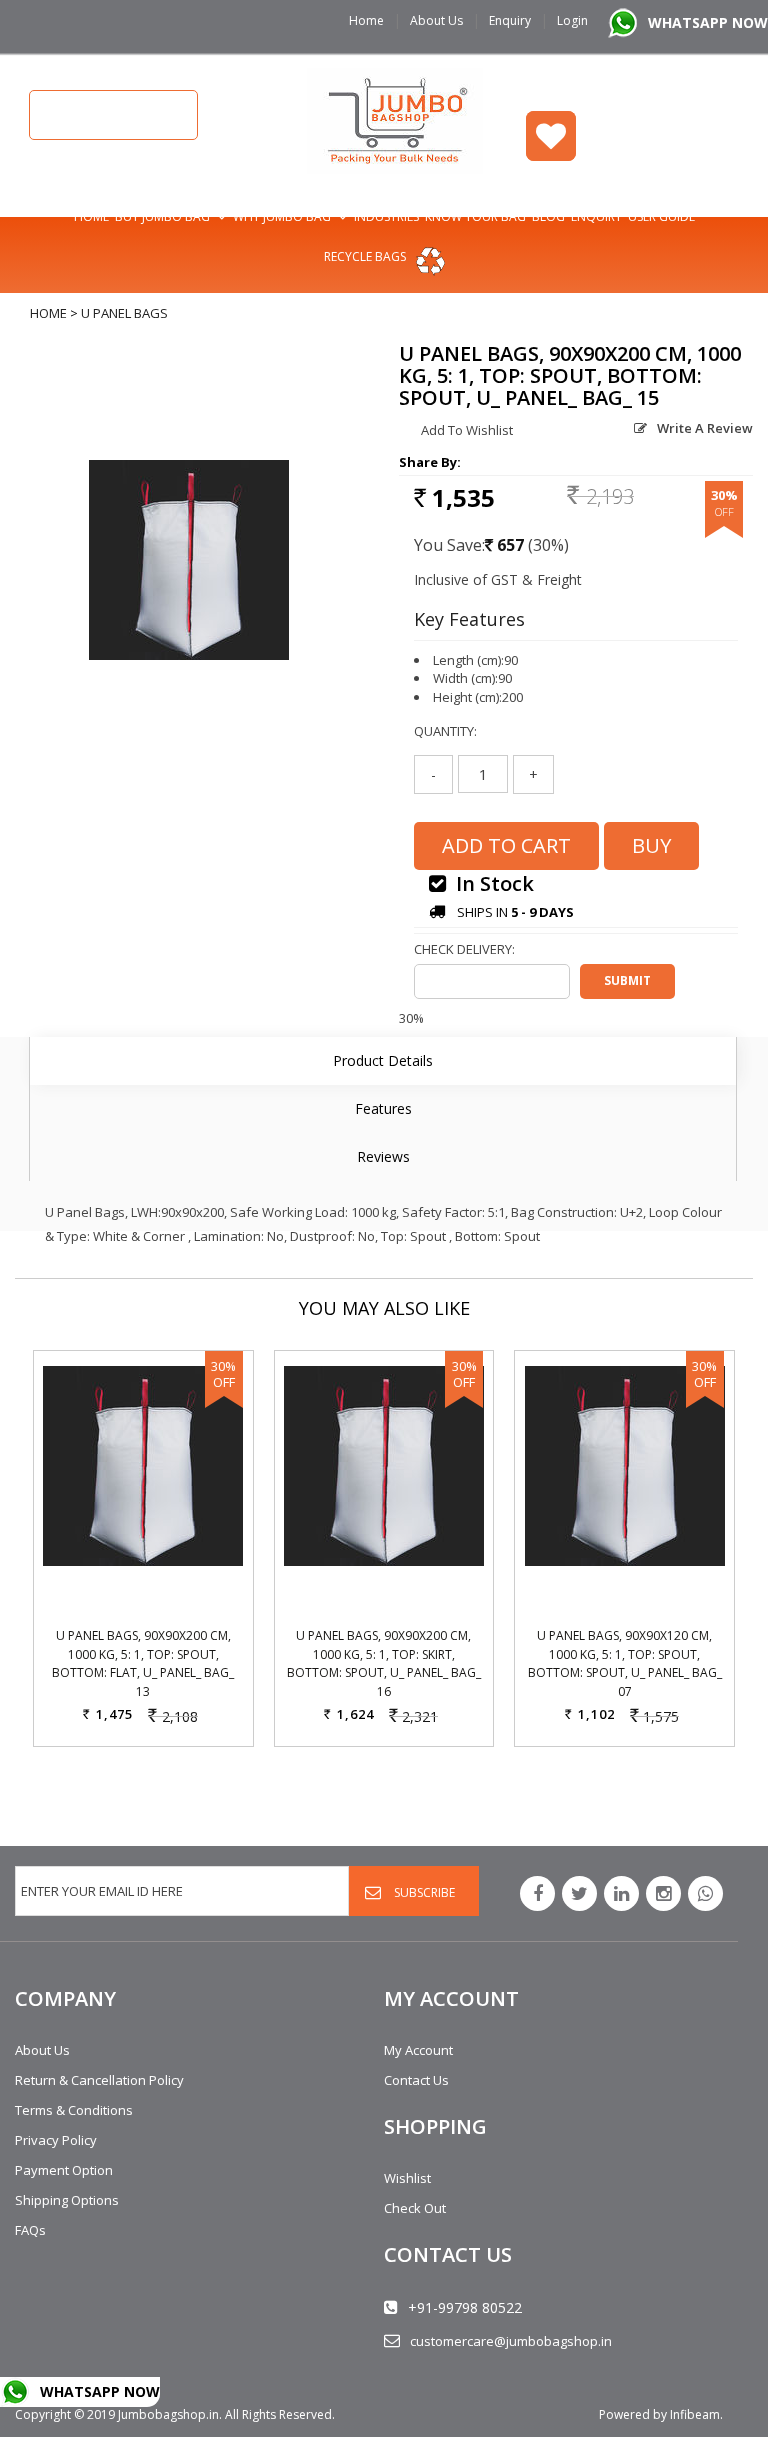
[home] (395, 119)
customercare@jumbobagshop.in (511, 2341)
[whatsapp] (705, 1893)
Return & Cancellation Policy (99, 2080)
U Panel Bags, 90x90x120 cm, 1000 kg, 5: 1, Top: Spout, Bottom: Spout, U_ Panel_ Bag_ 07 (625, 1663)
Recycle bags (365, 256)
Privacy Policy (56, 2140)
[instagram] (663, 1893)
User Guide (661, 216)
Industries (386, 216)
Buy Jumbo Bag (162, 216)
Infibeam (695, 2414)
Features (383, 1108)
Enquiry (510, 20)
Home (366, 20)
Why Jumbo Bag (282, 216)
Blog (548, 216)
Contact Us (416, 2080)
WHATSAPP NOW (708, 22)
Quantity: (445, 731)
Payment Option (64, 2170)
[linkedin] (621, 1893)
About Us (436, 20)
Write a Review (705, 428)
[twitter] (579, 1893)
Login (572, 20)
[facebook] (537, 1893)
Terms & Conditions (74, 2110)
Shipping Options (67, 2200)
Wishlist (551, 136)
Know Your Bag (475, 216)
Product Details (383, 1060)
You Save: (449, 545)
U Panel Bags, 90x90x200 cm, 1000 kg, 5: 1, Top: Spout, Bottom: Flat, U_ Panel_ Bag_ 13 (143, 1663)
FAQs (30, 2230)
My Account (418, 2050)
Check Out (415, 2208)
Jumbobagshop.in (168, 2414)
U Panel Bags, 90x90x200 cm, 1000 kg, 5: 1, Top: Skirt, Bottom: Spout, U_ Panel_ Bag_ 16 (384, 1663)
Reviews (383, 1156)
